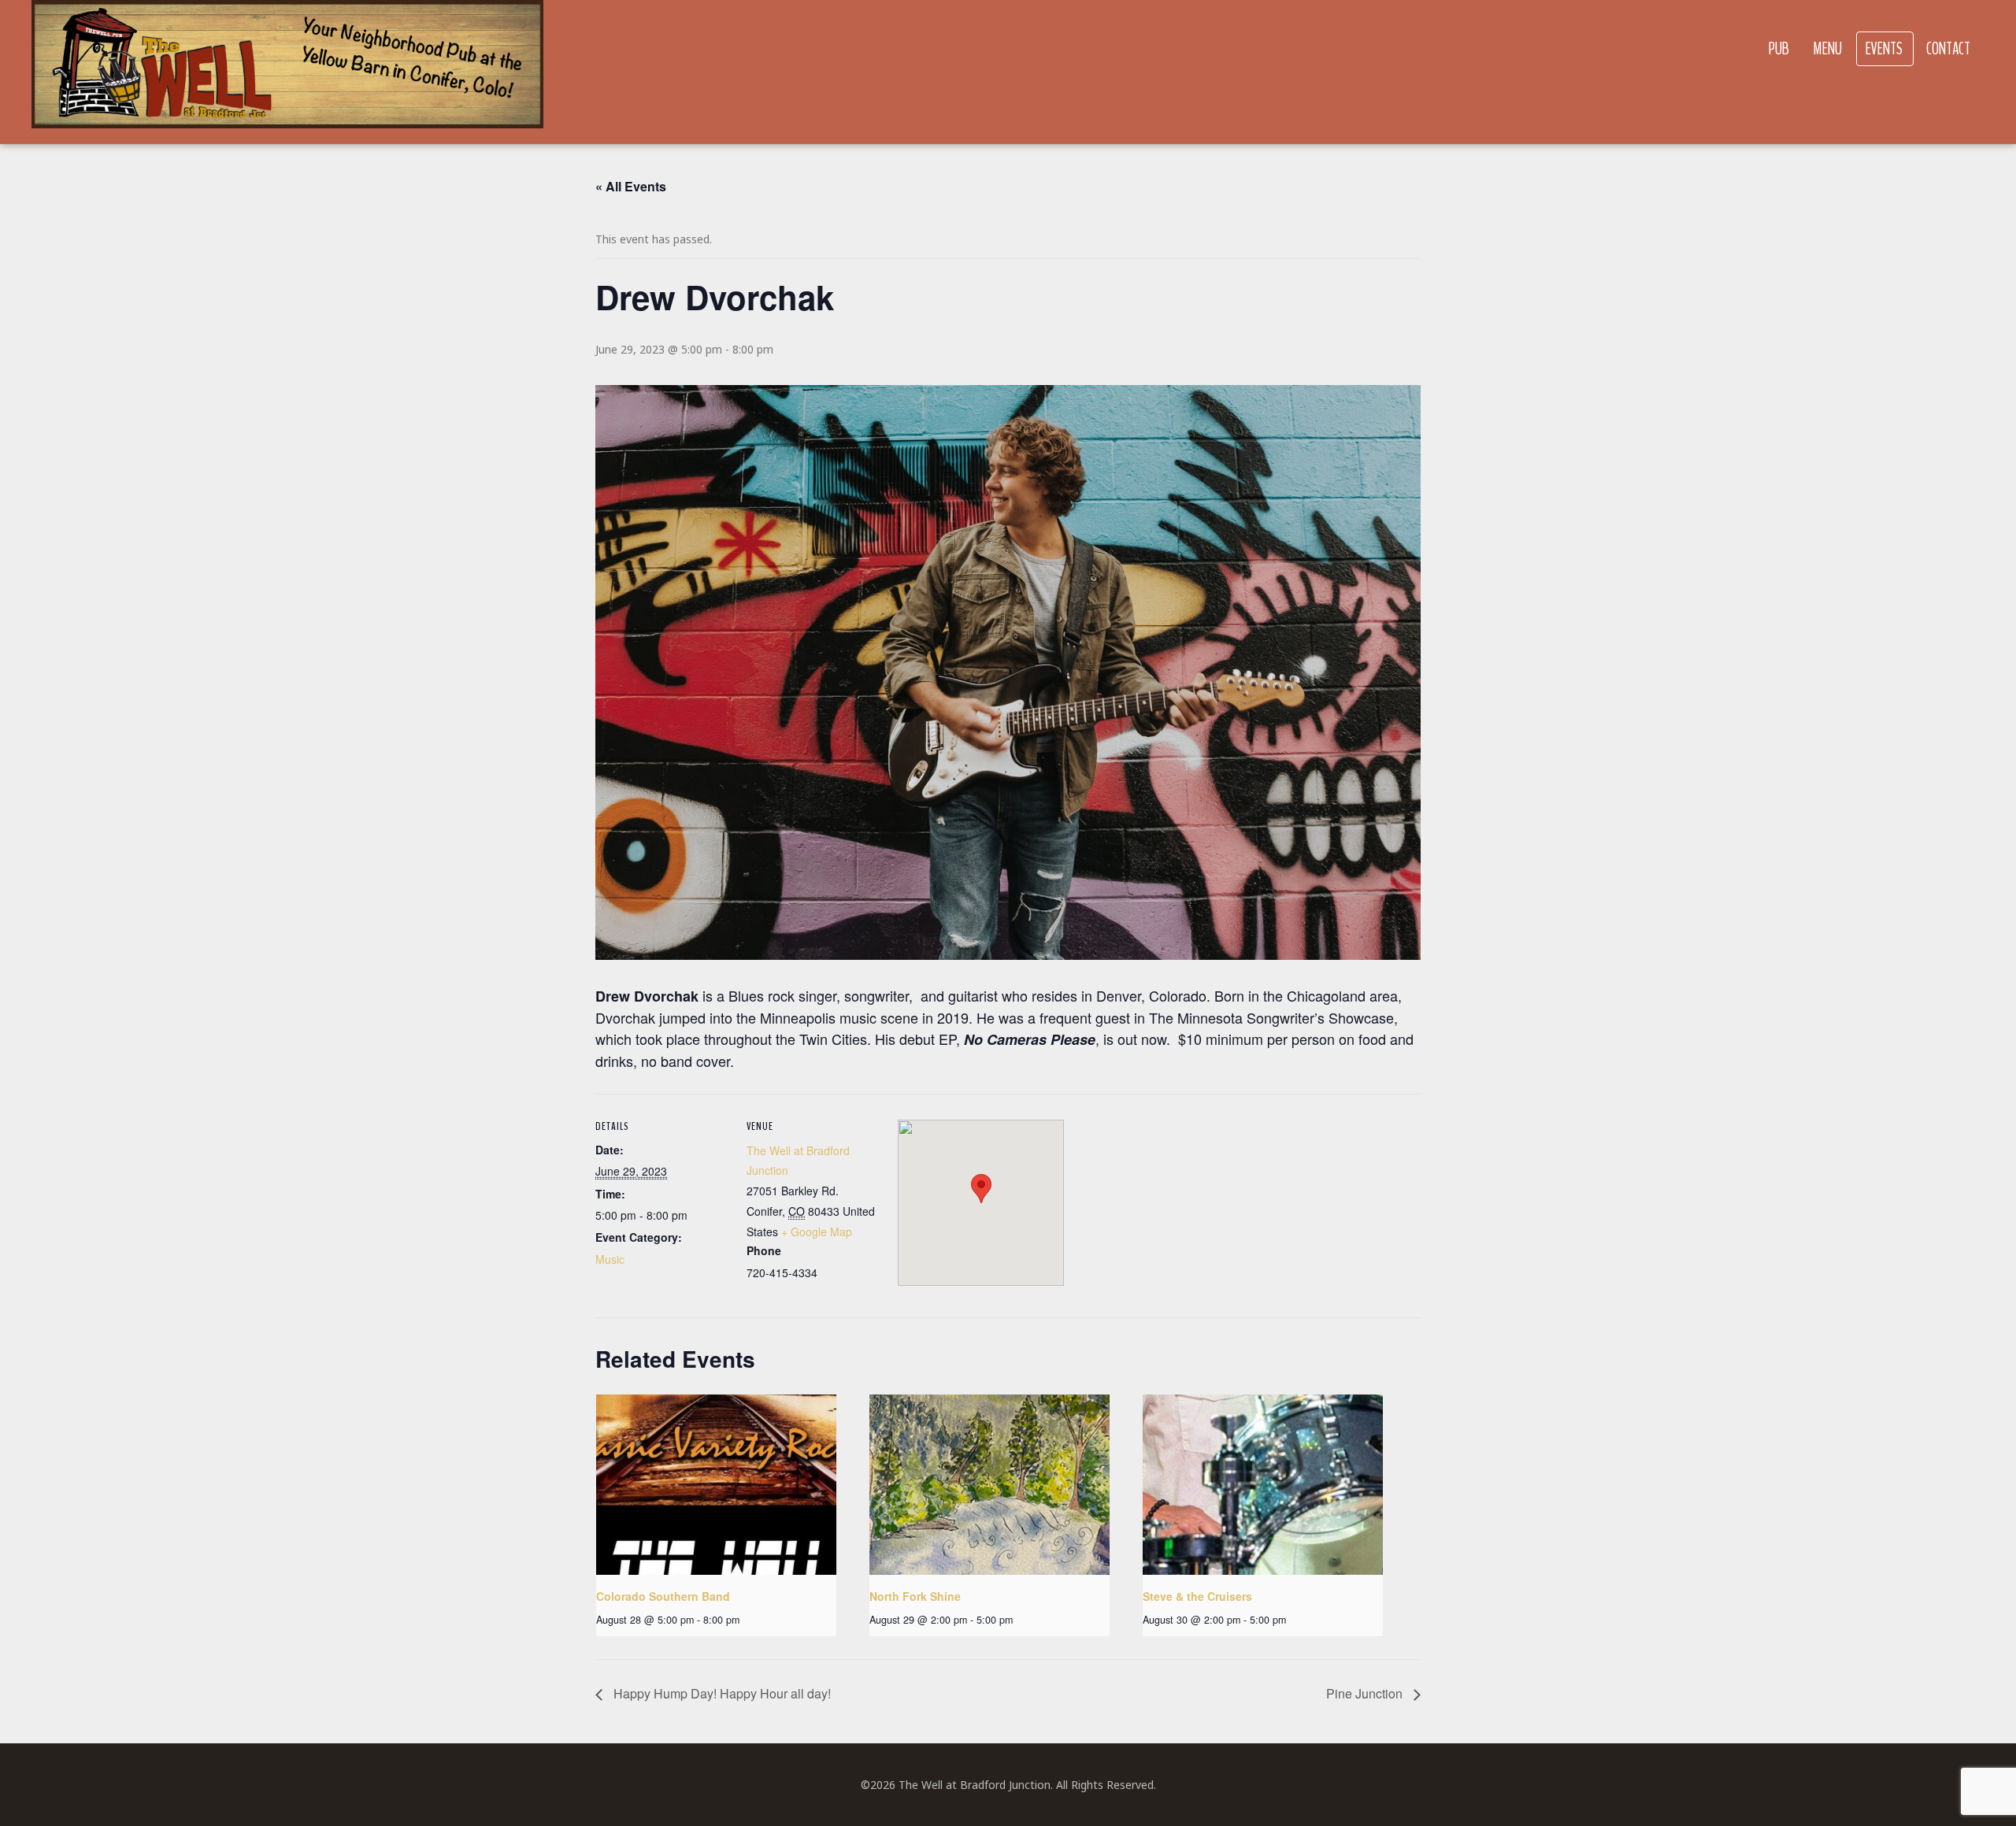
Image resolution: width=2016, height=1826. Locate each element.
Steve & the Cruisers (1197, 1596)
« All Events (631, 186)
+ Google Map (817, 1232)
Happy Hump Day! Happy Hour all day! (721, 1693)
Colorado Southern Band (663, 1596)
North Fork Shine (915, 1596)
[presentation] (716, 1485)
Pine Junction (1366, 1693)
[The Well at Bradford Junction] (287, 72)
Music (610, 1259)
